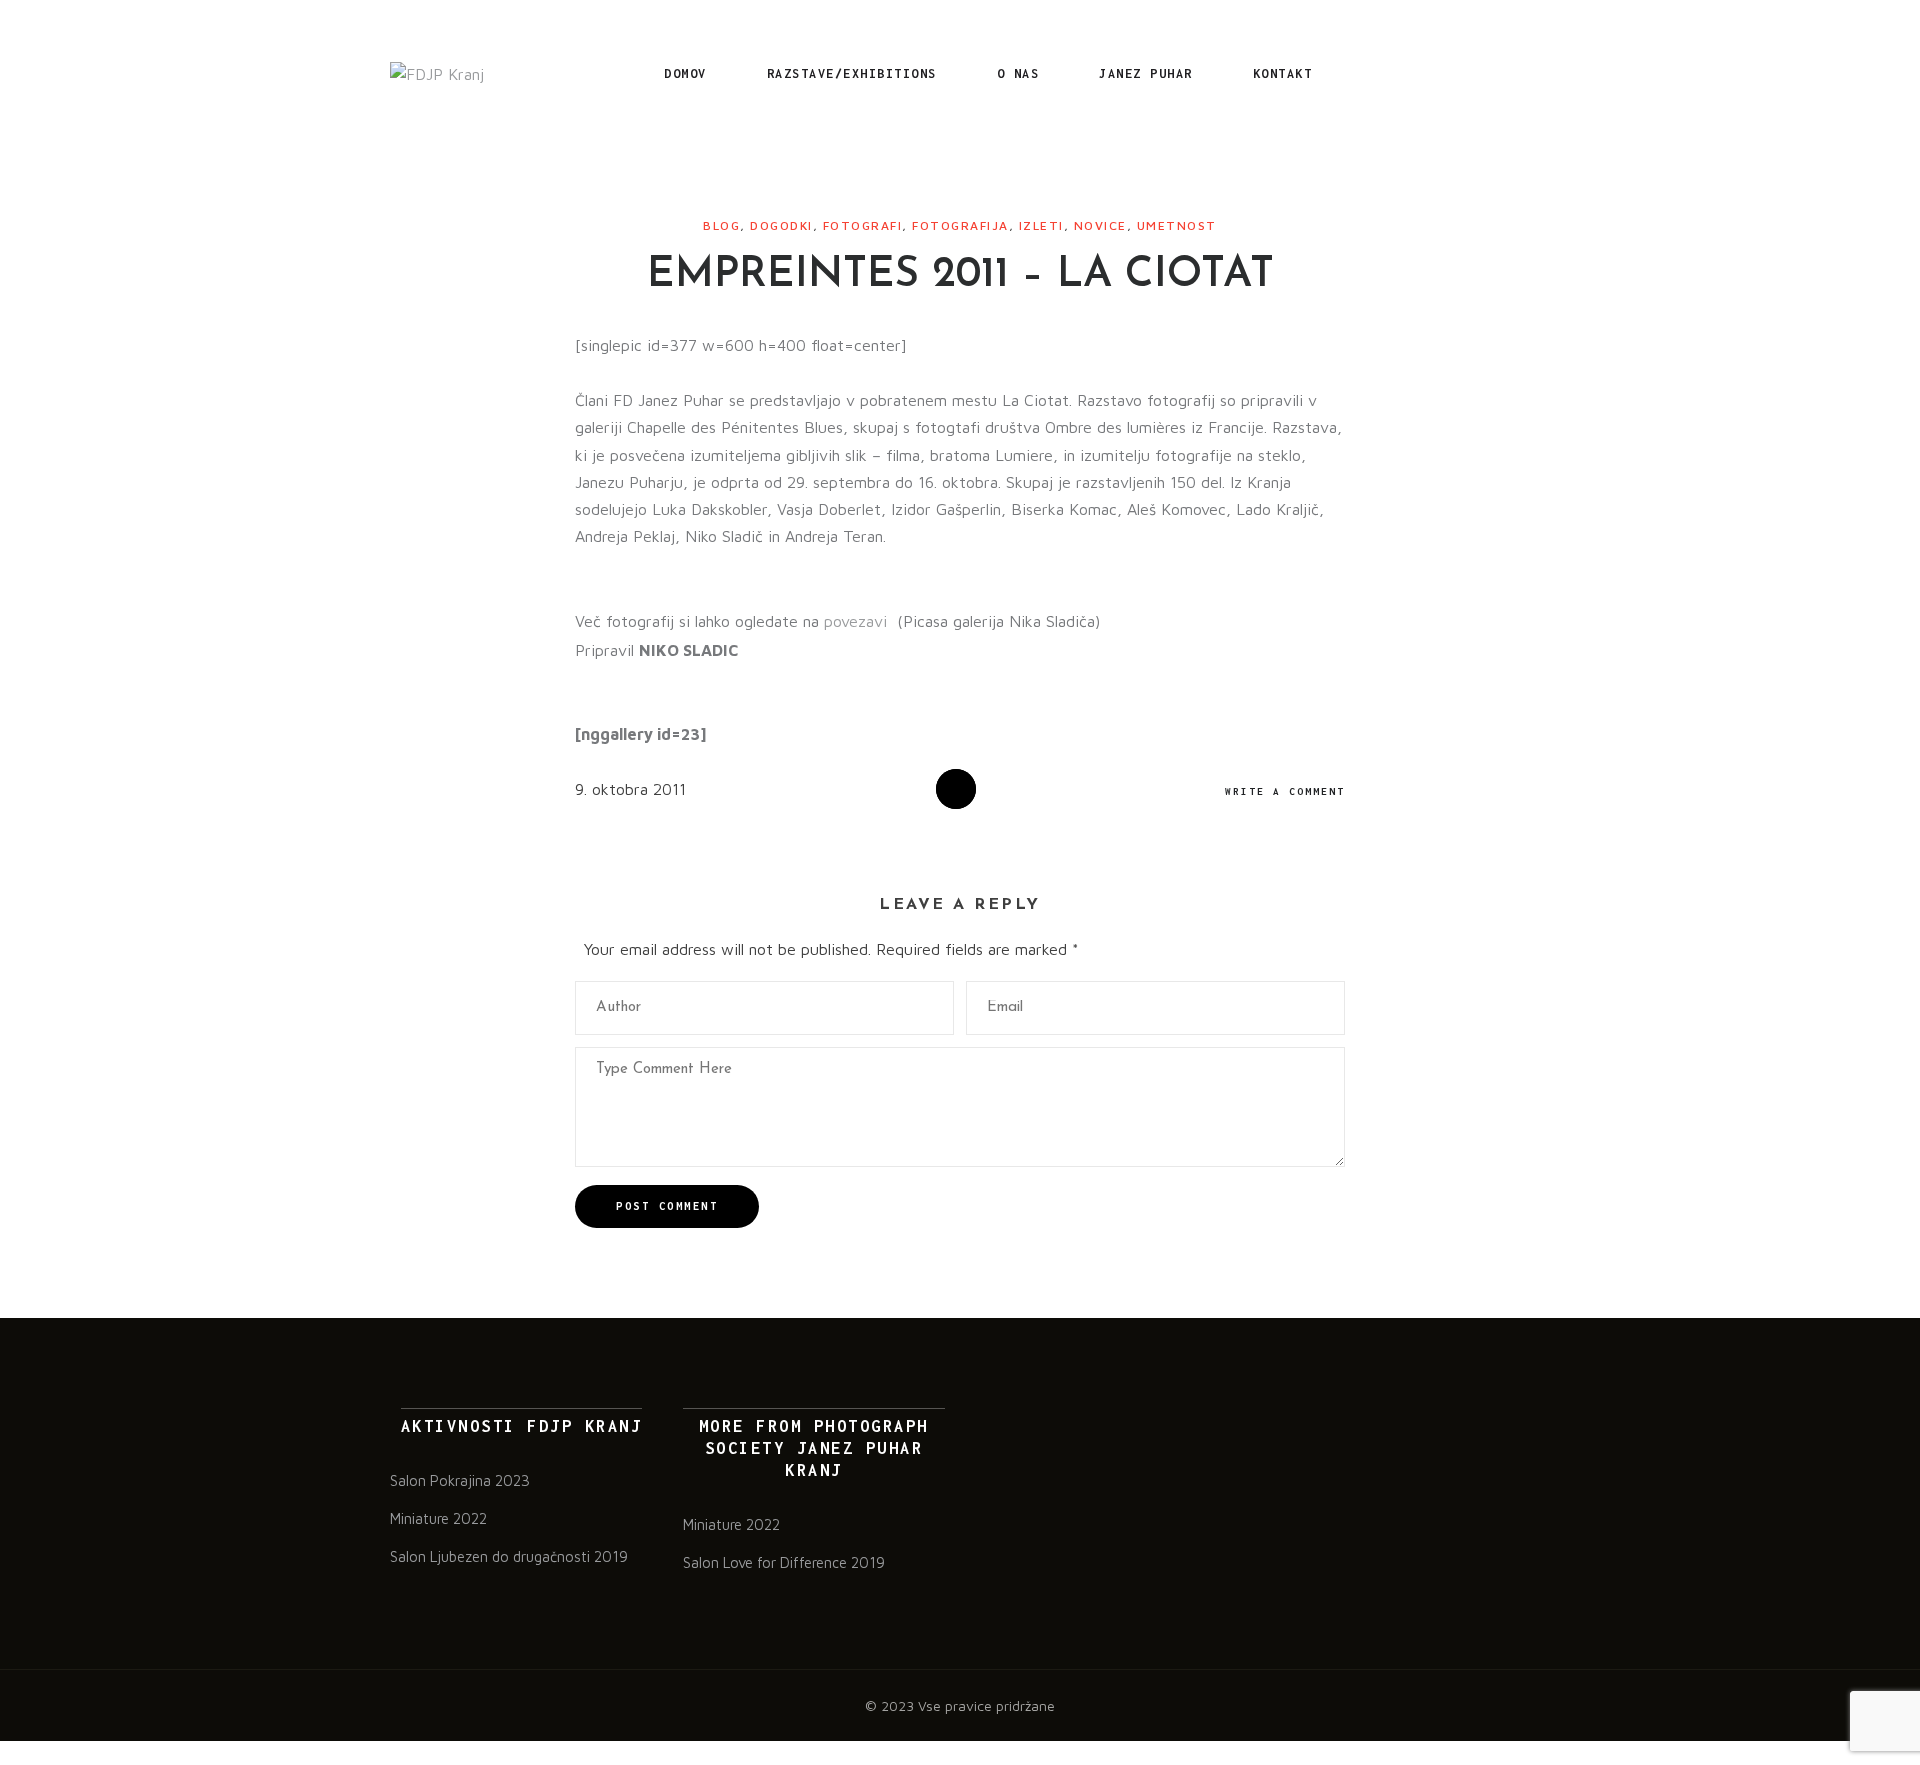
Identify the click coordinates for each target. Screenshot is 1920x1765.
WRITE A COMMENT (1285, 791)
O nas (1018, 73)
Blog (721, 225)
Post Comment (667, 1206)
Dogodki (781, 225)
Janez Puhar (1146, 73)
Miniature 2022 (438, 1518)
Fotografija (960, 225)
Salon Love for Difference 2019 (784, 1562)
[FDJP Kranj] (437, 74)
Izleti (1041, 225)
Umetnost (1177, 225)
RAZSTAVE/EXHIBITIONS (852, 73)
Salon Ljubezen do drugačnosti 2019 (509, 1556)
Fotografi (863, 225)
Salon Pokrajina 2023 (460, 1480)
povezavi (858, 621)
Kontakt (1283, 73)
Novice (1100, 225)
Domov (685, 73)
